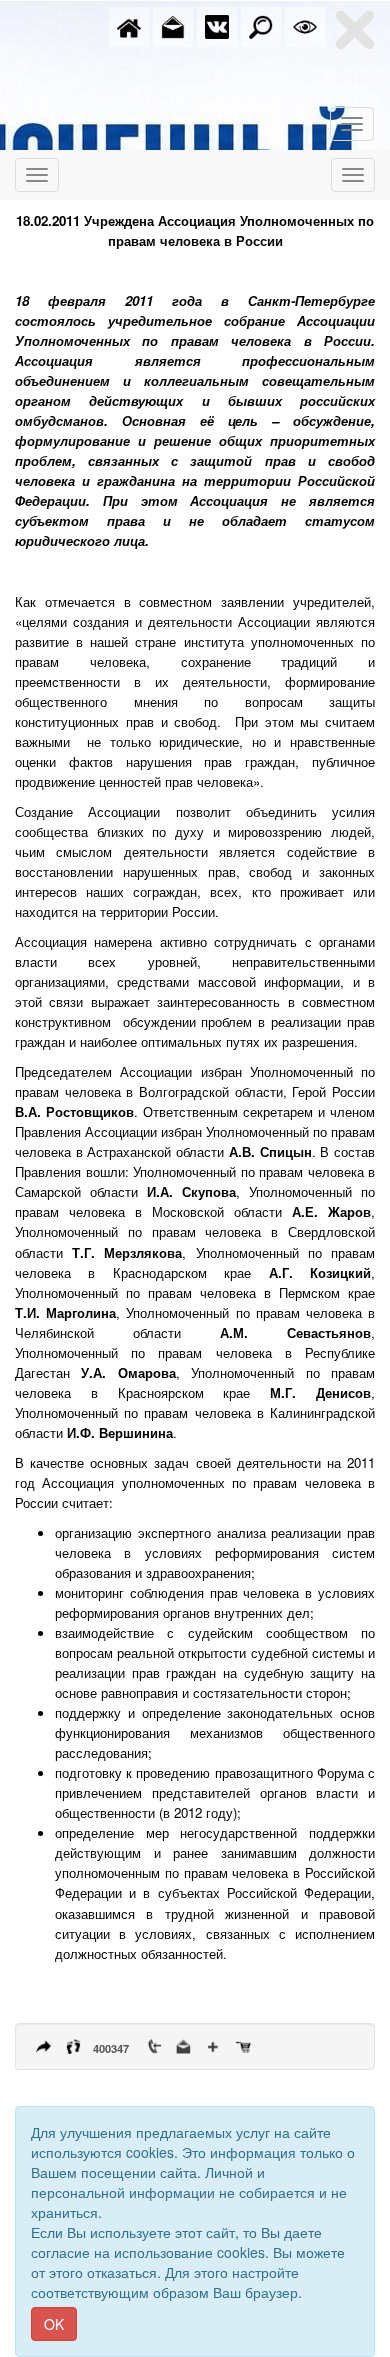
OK (54, 2324)
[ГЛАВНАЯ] (129, 25)
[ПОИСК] (261, 25)
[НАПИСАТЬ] (173, 25)
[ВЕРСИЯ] (305, 25)
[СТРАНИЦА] (217, 25)
